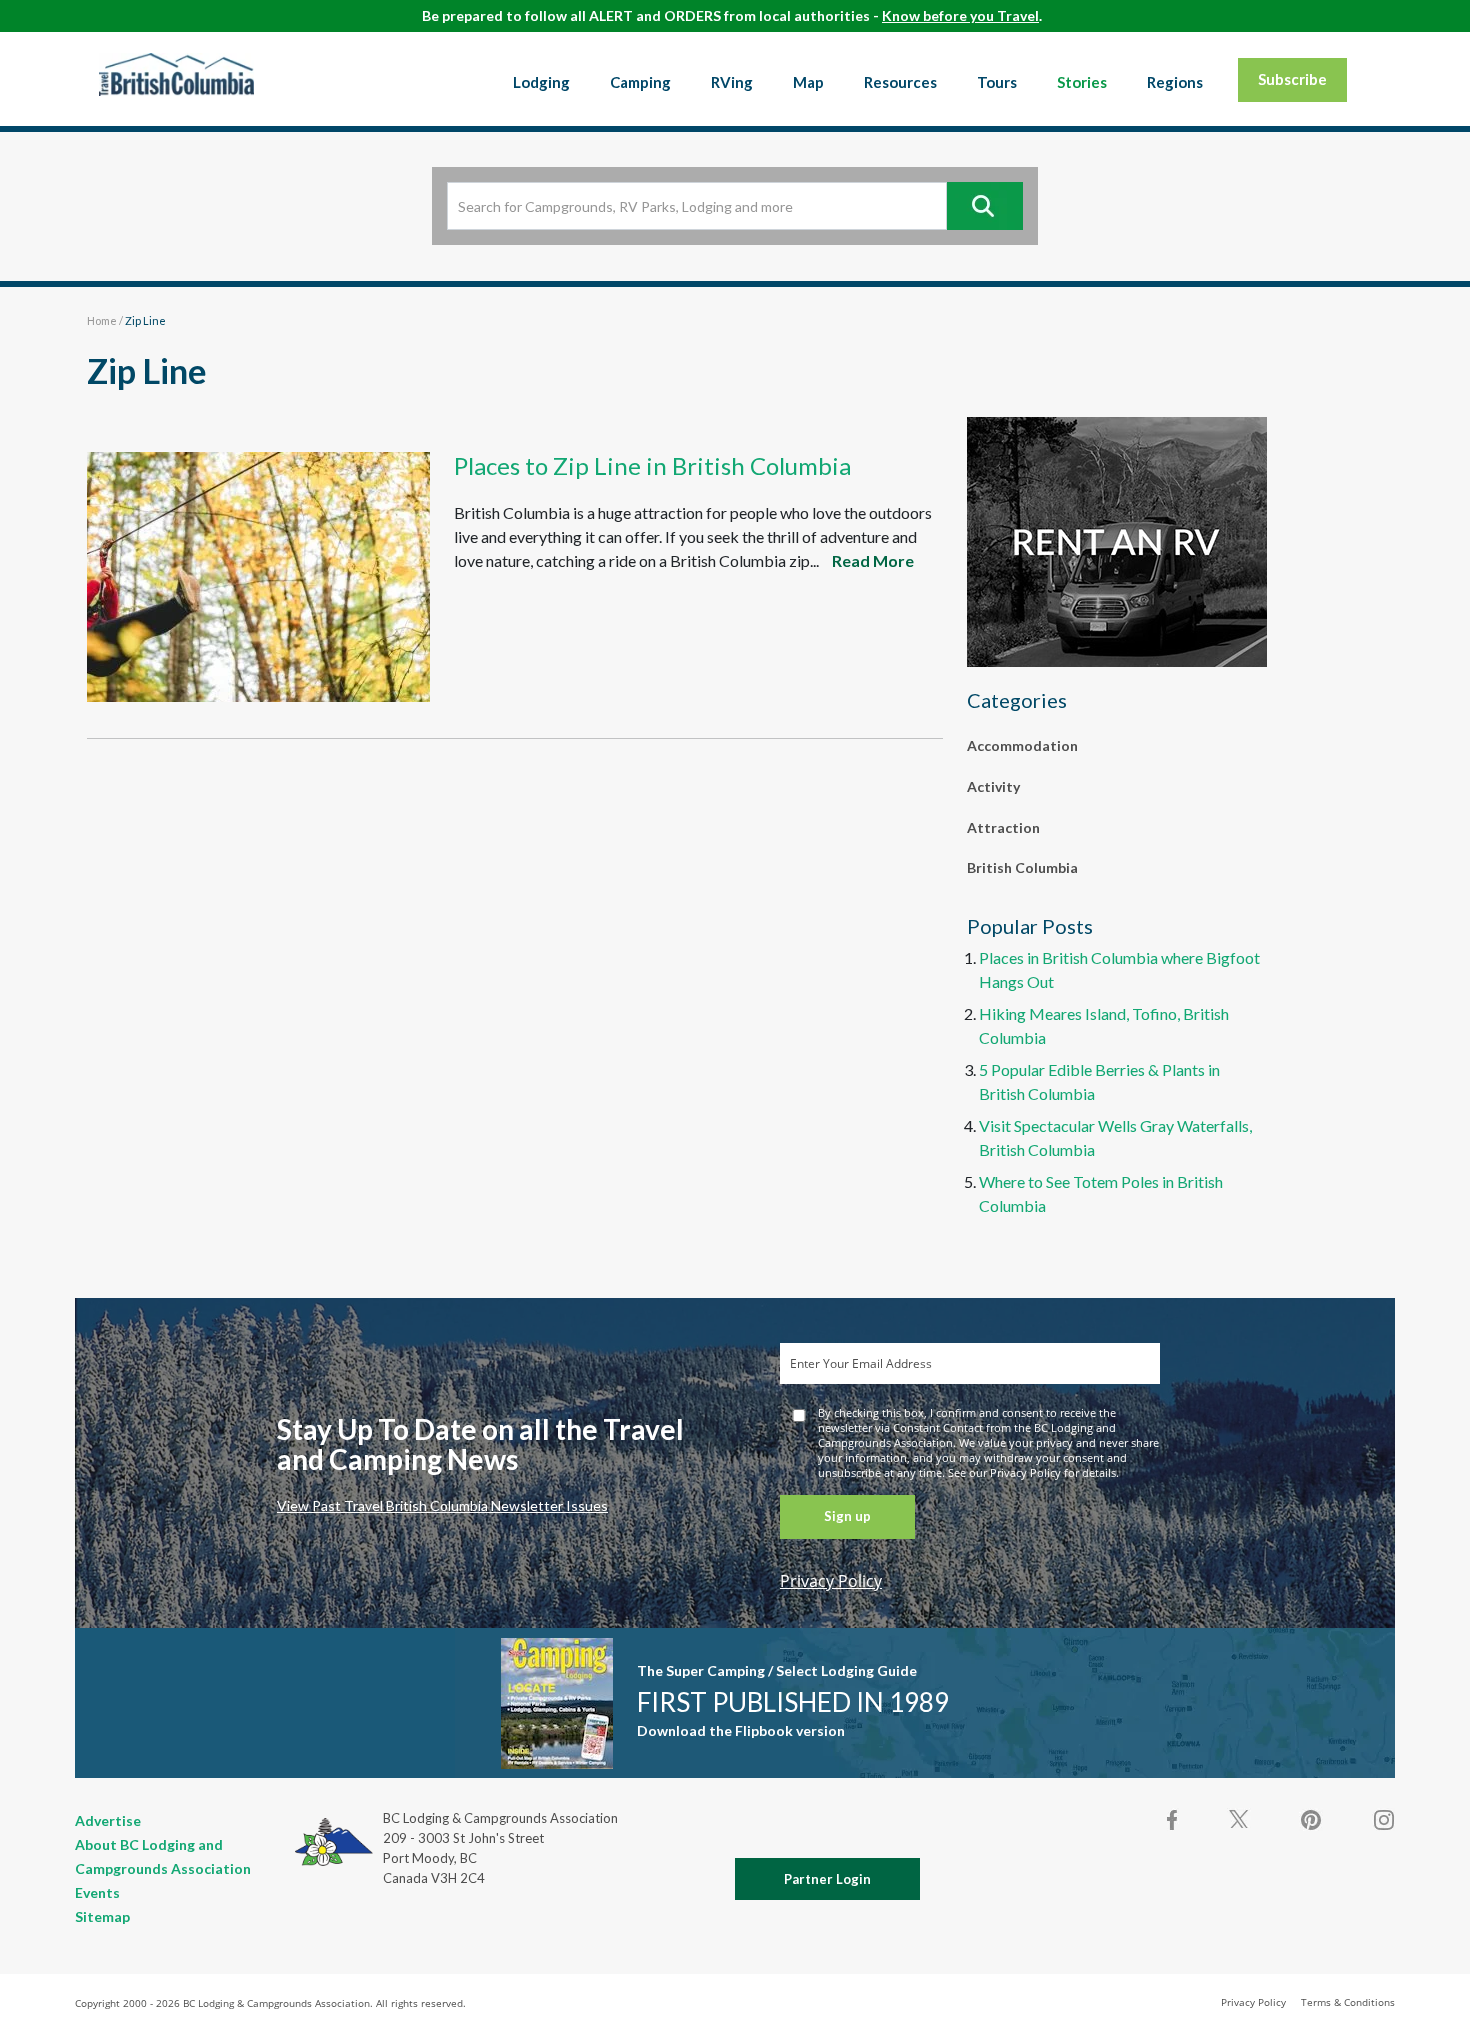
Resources (900, 82)
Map (808, 82)
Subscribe (1292, 79)
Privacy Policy (831, 1581)
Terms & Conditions (1348, 2002)
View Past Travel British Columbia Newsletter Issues (442, 1505)
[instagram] (1383, 1820)
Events (97, 1892)
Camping (640, 82)
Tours (997, 82)
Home (102, 320)
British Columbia (1022, 867)
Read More (873, 560)
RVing (732, 82)
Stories (1082, 82)
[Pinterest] (1311, 1820)
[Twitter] (1239, 1818)
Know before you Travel (960, 15)
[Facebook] (1173, 1820)
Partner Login (827, 1879)
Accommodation (1022, 745)
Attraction (1003, 827)
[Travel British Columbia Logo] (176, 74)
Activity (993, 786)
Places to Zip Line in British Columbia (652, 465)
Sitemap (102, 1916)
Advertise (108, 1820)
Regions (1175, 82)
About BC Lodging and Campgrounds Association (163, 1856)
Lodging (541, 82)
